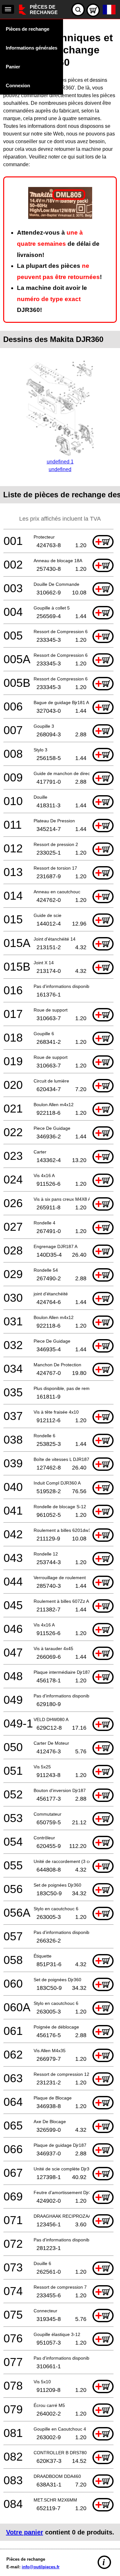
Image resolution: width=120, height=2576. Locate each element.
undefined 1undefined (60, 466)
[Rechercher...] (78, 10)
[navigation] (8, 9)
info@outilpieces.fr (41, 2567)
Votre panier (25, 2532)
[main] (60, 1282)
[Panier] (93, 10)
